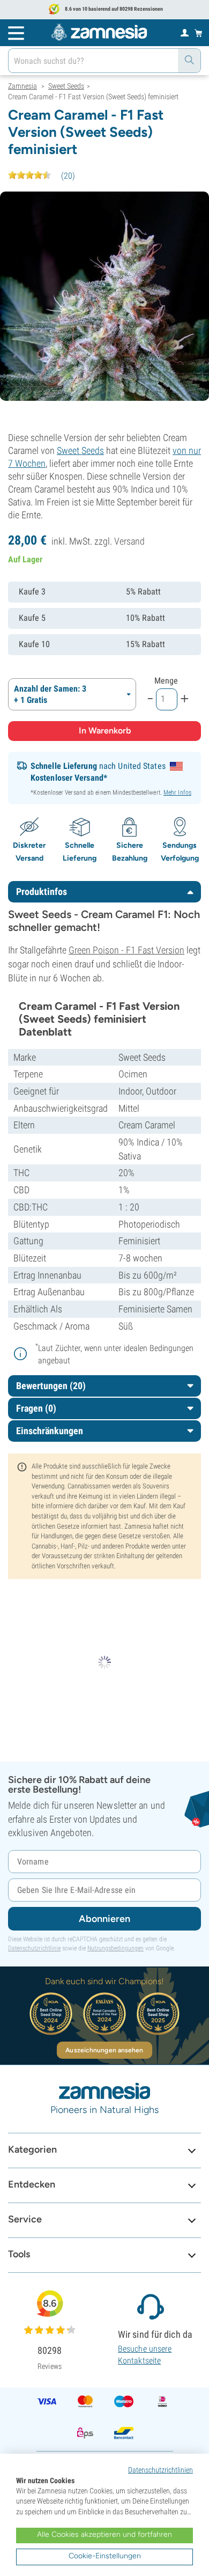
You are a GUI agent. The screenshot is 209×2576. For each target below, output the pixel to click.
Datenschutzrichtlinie (34, 1948)
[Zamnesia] (99, 32)
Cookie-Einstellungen (105, 2556)
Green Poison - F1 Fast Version (126, 950)
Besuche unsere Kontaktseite (145, 2355)
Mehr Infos (177, 792)
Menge (166, 681)
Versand (129, 541)
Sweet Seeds (80, 450)
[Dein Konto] (185, 32)
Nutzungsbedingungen (115, 1948)
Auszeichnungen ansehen (104, 2050)
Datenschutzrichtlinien (161, 2470)
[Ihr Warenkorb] (199, 33)
